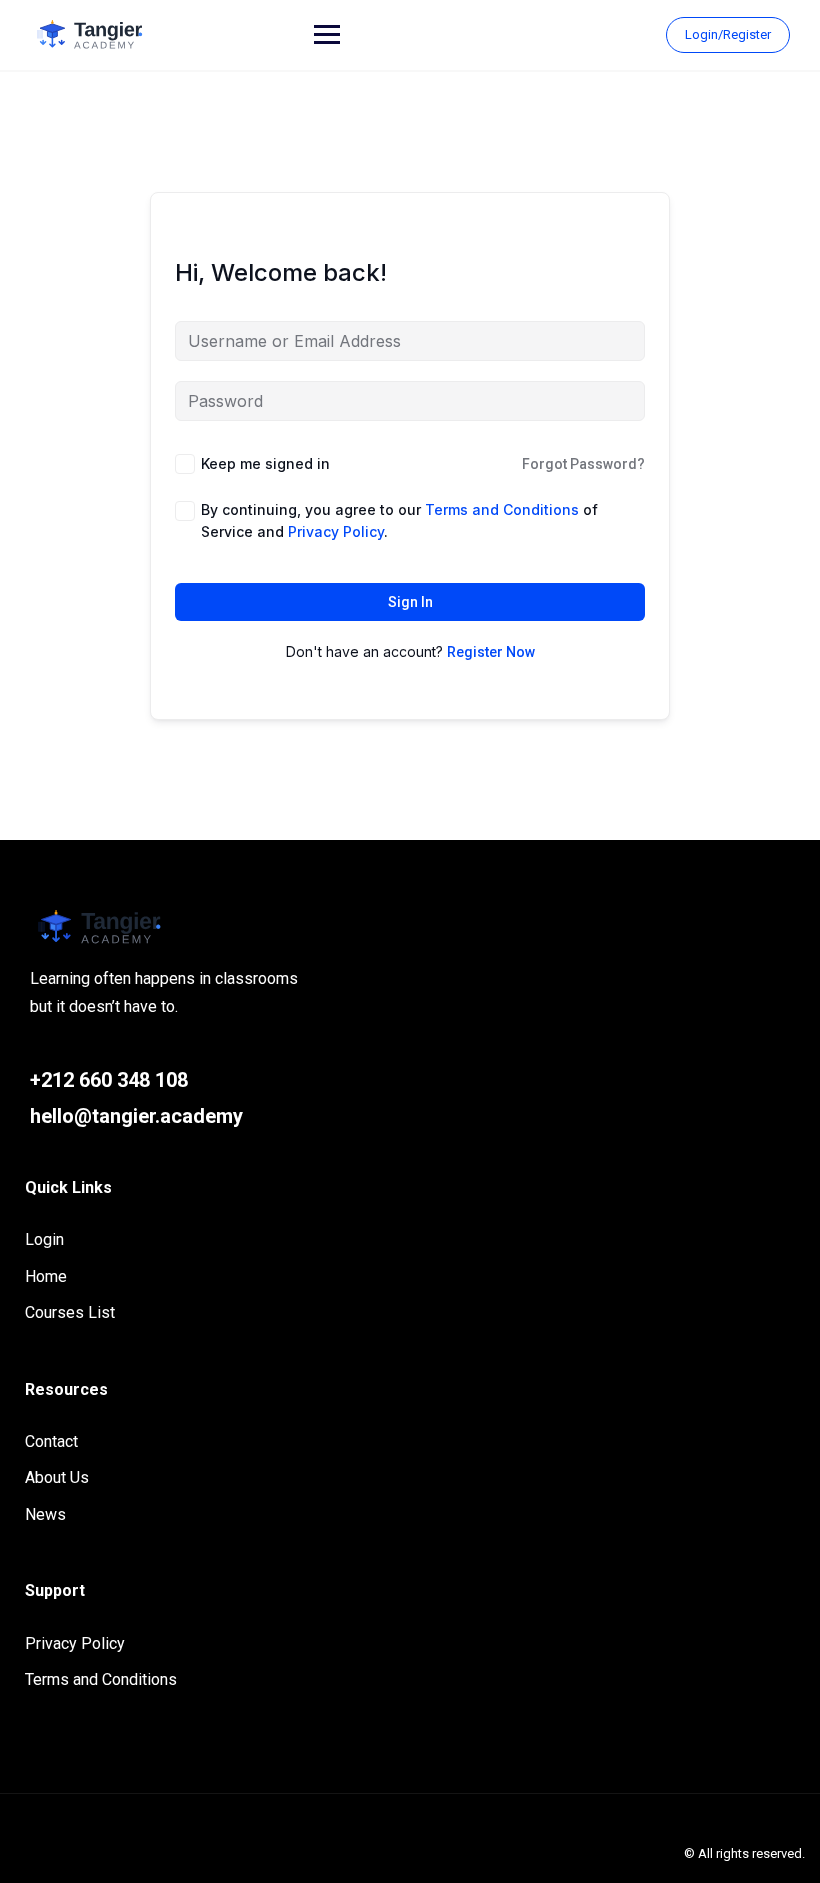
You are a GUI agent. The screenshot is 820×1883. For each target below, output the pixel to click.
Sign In (410, 602)
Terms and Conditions (101, 1679)
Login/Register (728, 34)
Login (44, 1239)
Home (46, 1276)
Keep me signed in (265, 463)
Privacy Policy (75, 1643)
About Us (57, 1477)
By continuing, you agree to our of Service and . (399, 520)
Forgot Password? (583, 464)
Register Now (491, 652)
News (45, 1514)
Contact (51, 1441)
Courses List (70, 1312)
